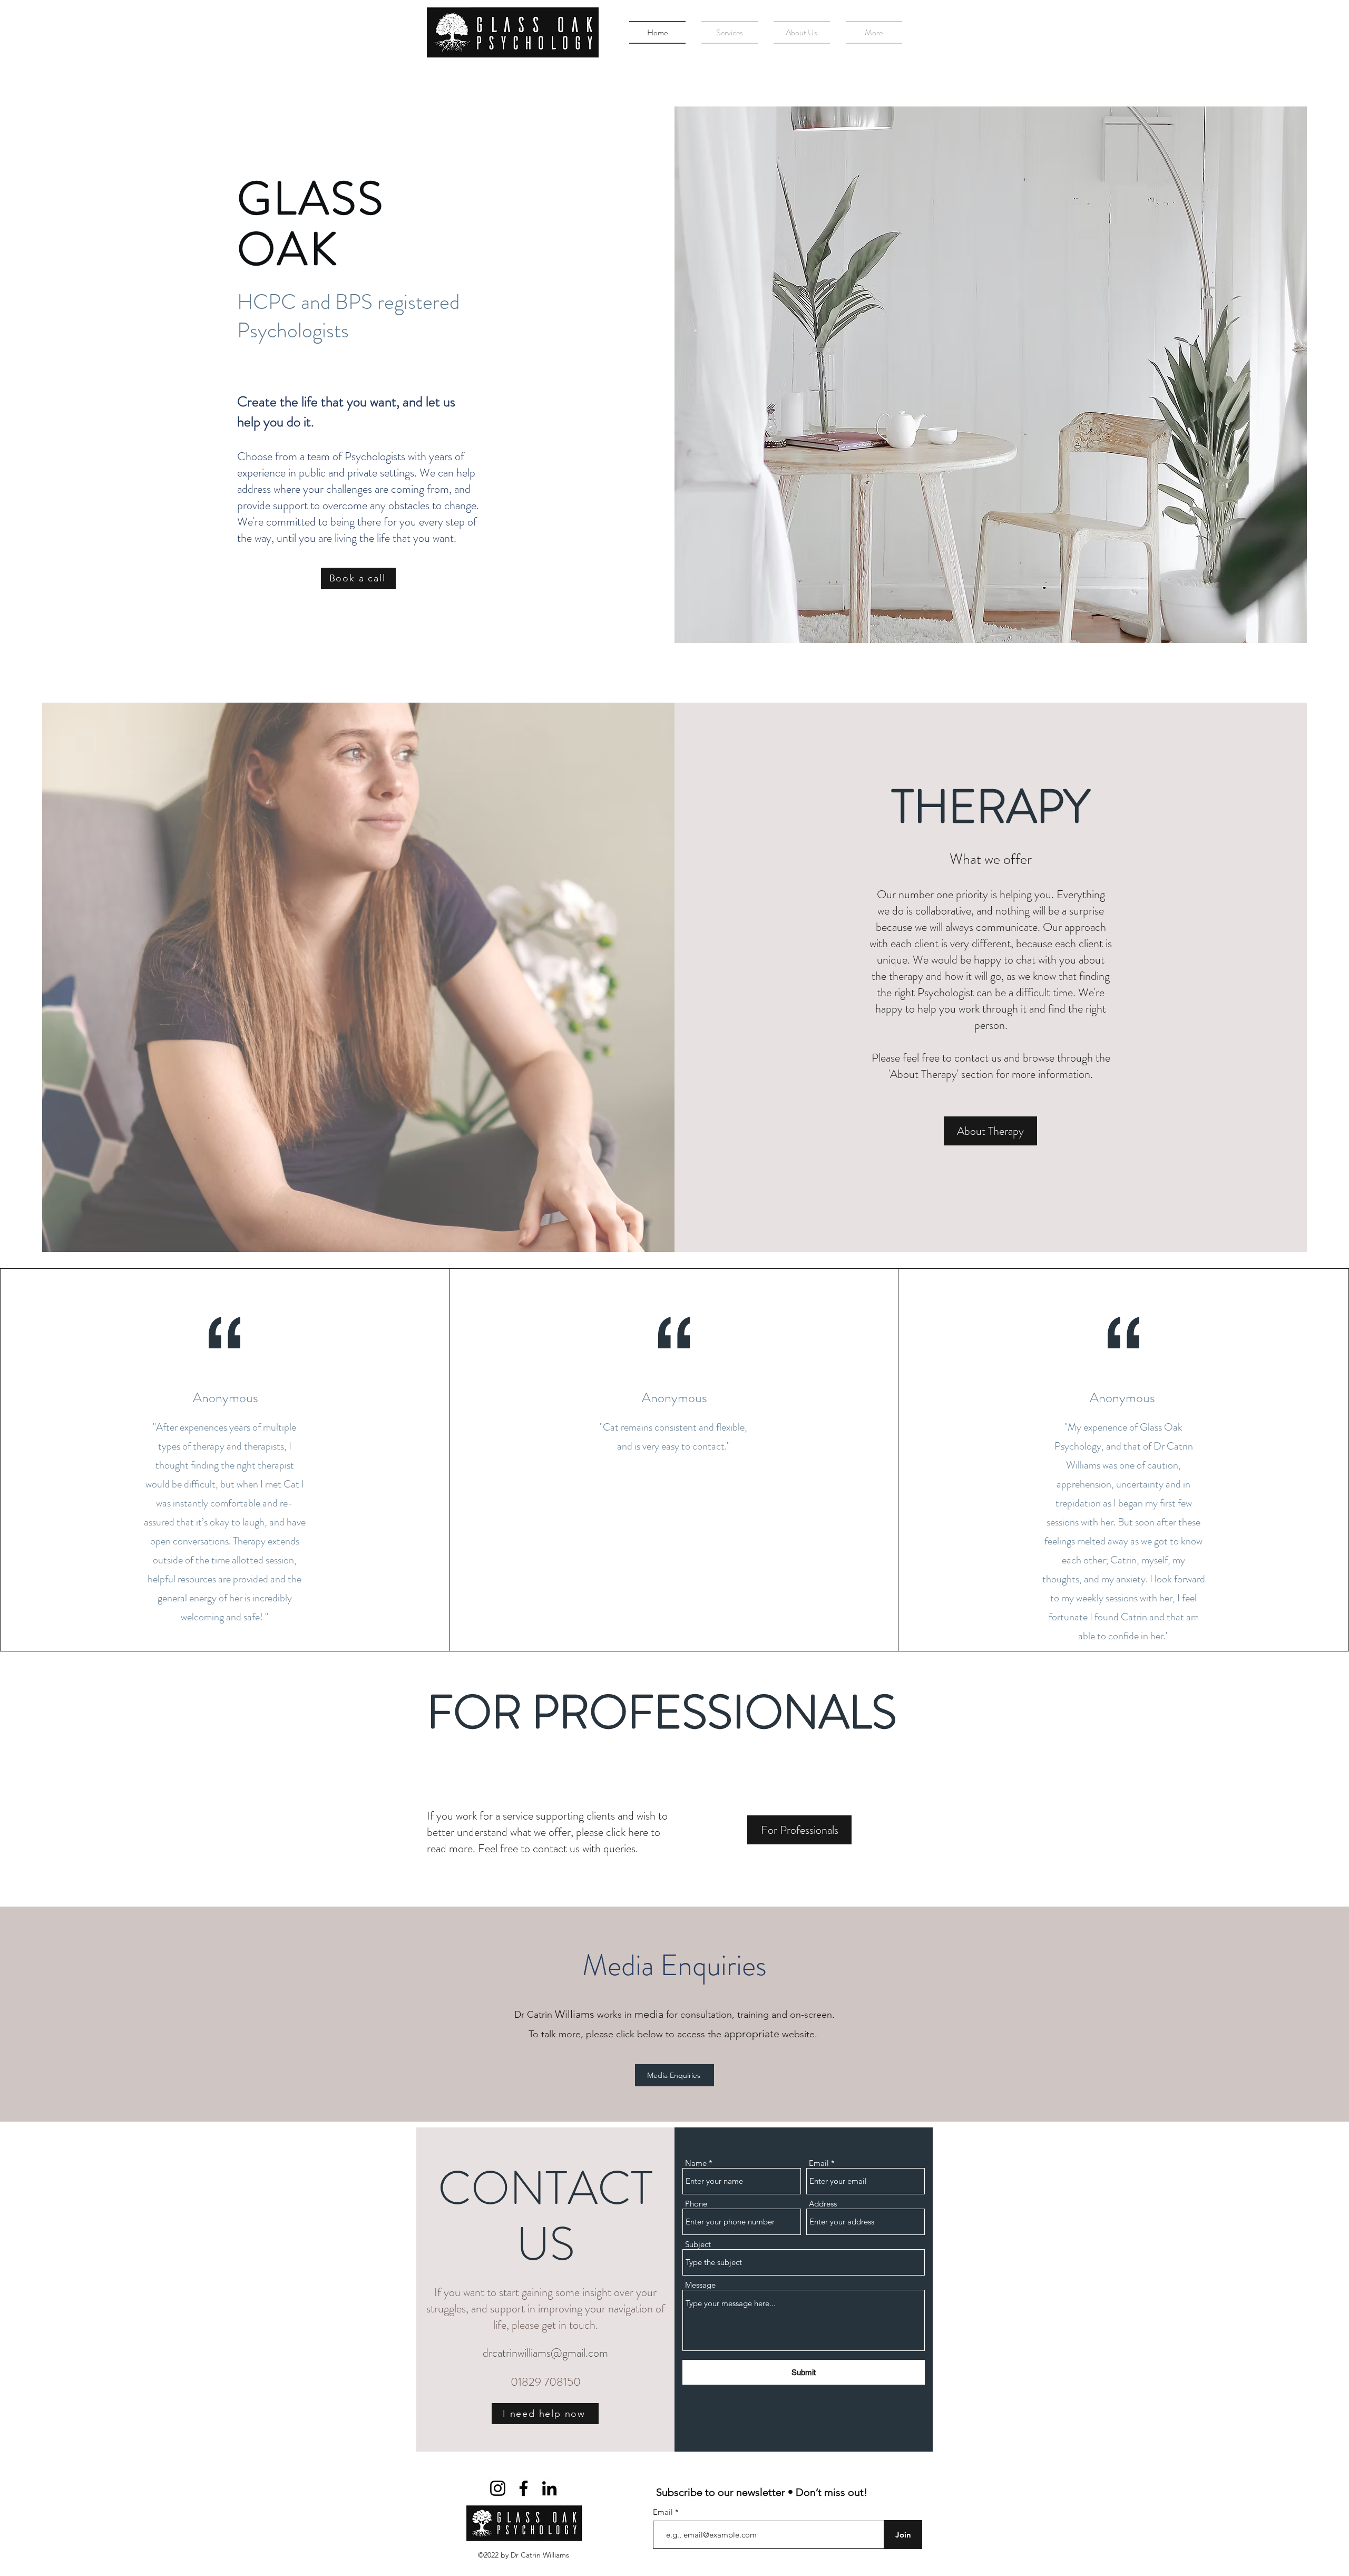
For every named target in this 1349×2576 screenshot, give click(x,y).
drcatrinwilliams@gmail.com (545, 2353)
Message (700, 2285)
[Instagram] (498, 2488)
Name (696, 2163)
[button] (730, 32)
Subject (698, 2244)
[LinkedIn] (549, 2488)
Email (819, 2163)
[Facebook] (524, 2488)
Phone (696, 2204)
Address (823, 2204)
